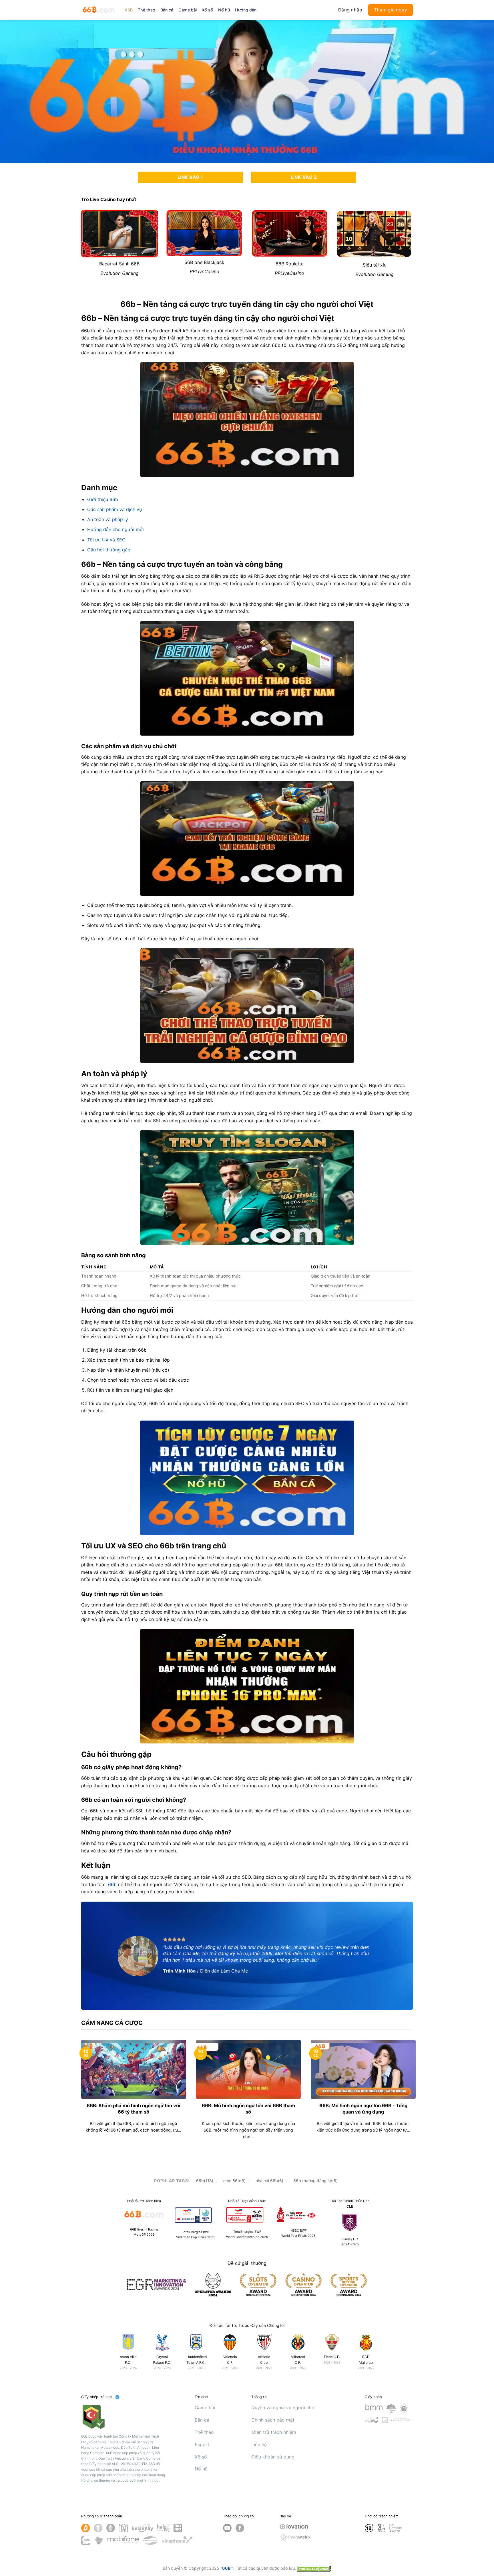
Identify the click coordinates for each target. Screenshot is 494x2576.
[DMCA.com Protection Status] (314, 2568)
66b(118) (205, 2181)
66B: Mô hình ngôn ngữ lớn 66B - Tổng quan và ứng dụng (363, 2109)
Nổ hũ (224, 10)
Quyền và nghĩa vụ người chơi (283, 2408)
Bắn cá (167, 10)
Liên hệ (259, 2444)
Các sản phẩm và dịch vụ (114, 509)
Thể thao (147, 10)
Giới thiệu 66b (103, 499)
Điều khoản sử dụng (273, 2457)
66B (129, 10)
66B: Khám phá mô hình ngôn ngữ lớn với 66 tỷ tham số (134, 2109)
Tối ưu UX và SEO (106, 540)
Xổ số (207, 10)
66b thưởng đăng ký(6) (315, 2181)
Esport (202, 2444)
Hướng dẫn (246, 10)
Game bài (188, 10)
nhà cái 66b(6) (269, 2181)
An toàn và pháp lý (108, 519)
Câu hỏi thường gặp (109, 550)
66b (113, 1884)
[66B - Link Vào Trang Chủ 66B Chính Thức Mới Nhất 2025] (99, 10)
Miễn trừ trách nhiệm (274, 2432)
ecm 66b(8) (234, 2181)
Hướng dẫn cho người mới (115, 529)
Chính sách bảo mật (273, 2420)
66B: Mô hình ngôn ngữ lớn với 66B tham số (248, 2109)
